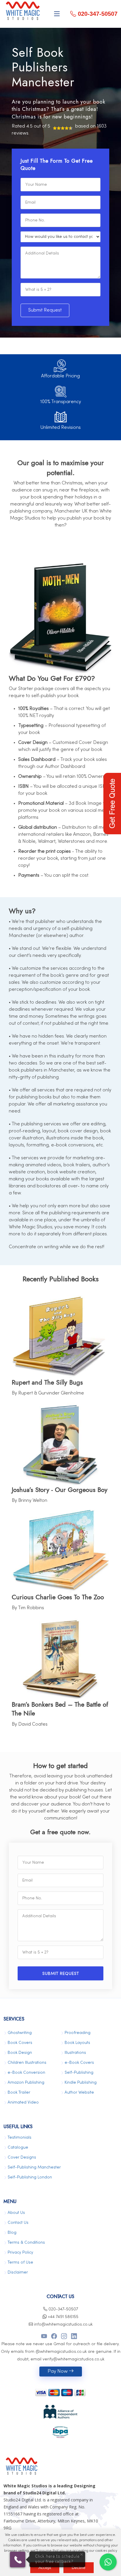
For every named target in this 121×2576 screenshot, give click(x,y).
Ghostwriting (20, 2033)
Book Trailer (19, 2093)
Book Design (20, 2053)
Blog (12, 2233)
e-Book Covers (79, 2063)
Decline (79, 2568)
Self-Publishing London (30, 2177)
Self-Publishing (79, 2073)
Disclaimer (18, 2273)
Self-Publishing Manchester (34, 2167)
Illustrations (75, 2053)
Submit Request (45, 310)
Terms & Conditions (26, 2243)
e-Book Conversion (26, 2073)
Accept (45, 2568)
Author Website (79, 2093)
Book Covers (20, 2043)
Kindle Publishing (81, 2083)
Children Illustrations (27, 2063)
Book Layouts (77, 2043)
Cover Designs (22, 2158)
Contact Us (18, 2223)
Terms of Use (20, 2263)
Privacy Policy (20, 2253)
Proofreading (78, 2033)
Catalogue (18, 2148)
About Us (16, 2213)
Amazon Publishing (26, 2083)
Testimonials (20, 2138)
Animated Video (23, 2103)
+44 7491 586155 (63, 2317)
